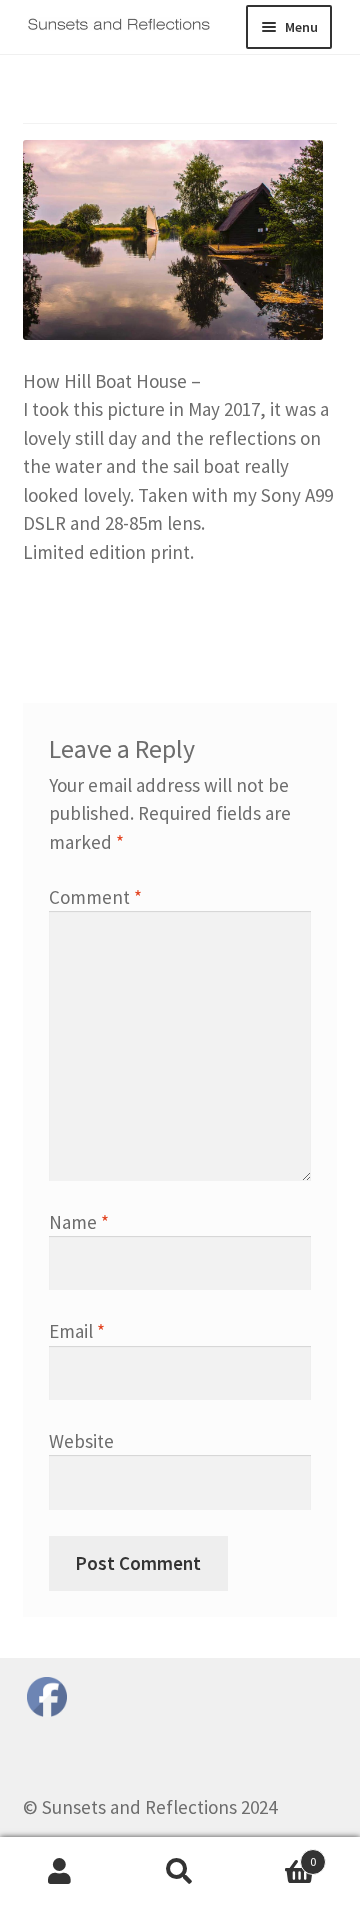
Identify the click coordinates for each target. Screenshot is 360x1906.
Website (81, 1441)
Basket (278, 1854)
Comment (95, 897)
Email (77, 1331)
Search (180, 1872)
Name (79, 1222)
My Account (60, 1872)
